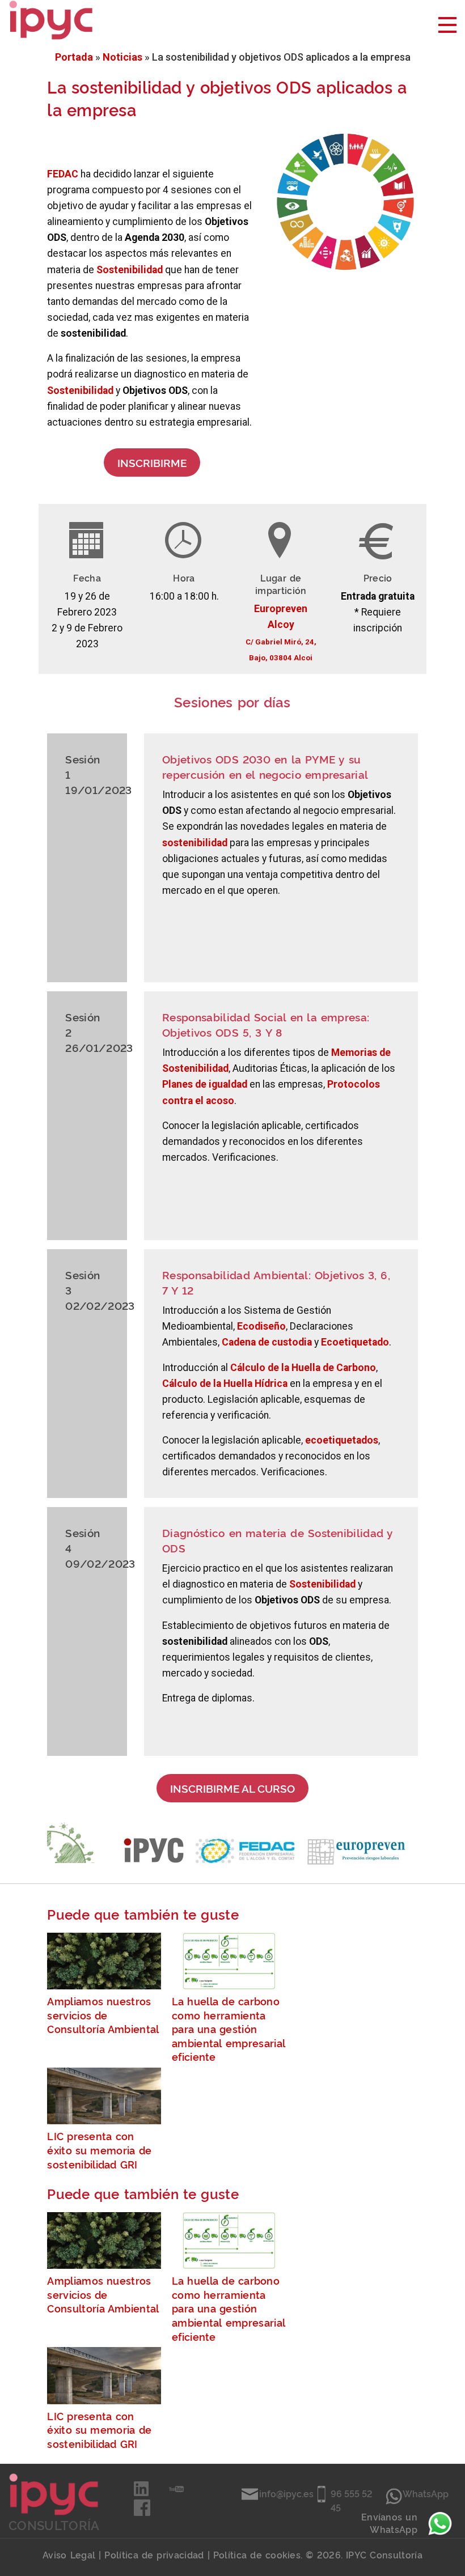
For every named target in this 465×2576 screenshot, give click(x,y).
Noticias (122, 57)
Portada (74, 57)
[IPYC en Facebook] (142, 2512)
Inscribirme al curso (232, 1788)
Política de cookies (257, 2554)
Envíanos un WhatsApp (389, 2523)
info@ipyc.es (286, 2493)
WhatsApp (426, 2493)
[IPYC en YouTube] (176, 2492)
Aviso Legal (69, 2554)
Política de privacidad (154, 2554)
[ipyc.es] (51, 19)
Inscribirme (152, 462)
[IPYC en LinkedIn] (142, 2492)
